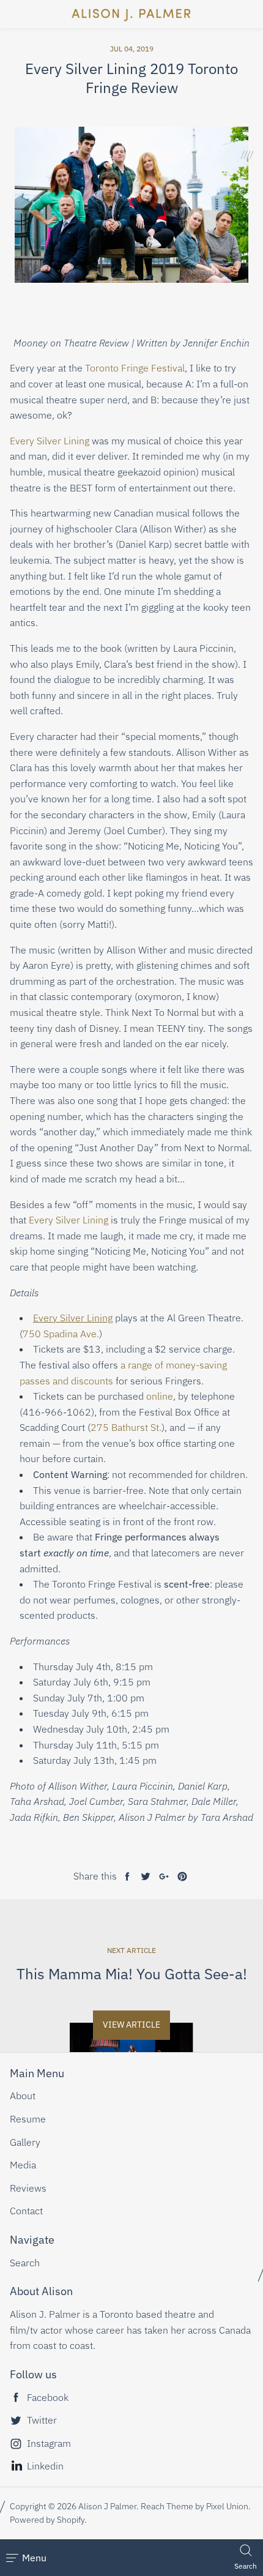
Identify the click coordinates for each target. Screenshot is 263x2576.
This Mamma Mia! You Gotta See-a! (132, 1974)
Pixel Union (227, 2506)
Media (23, 2165)
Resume (28, 2119)
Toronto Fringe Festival (135, 368)
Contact (26, 2211)
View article (131, 2025)
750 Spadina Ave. (61, 1334)
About (23, 2096)
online (160, 1396)
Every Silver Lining (50, 441)
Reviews (28, 2188)
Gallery (25, 2142)
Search (25, 2263)
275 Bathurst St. (126, 1427)
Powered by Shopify (47, 2520)
